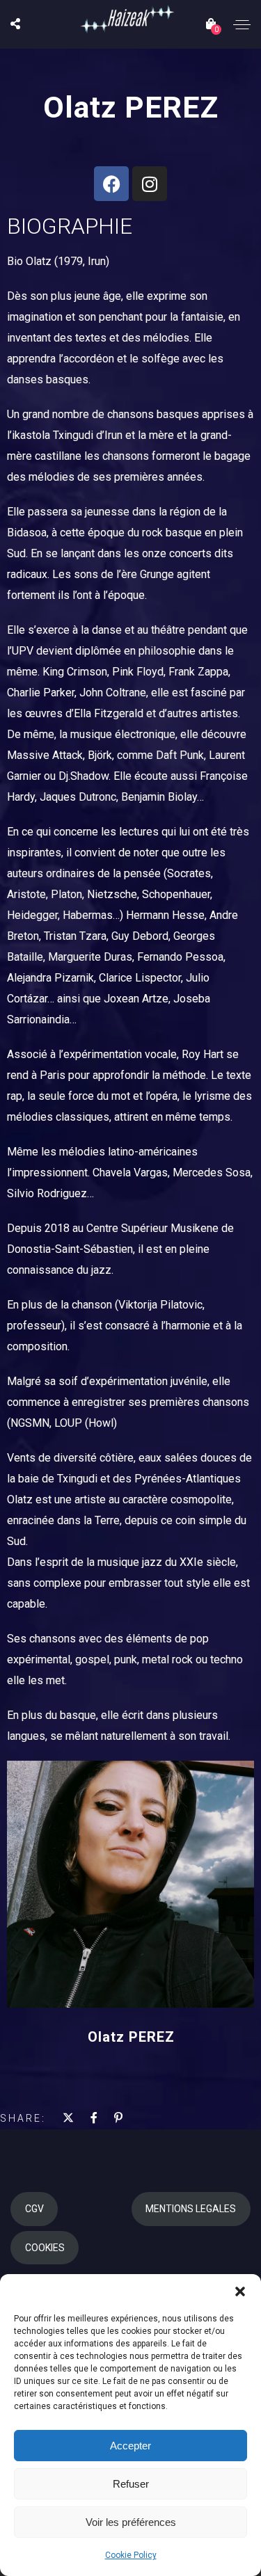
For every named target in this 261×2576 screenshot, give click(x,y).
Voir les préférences (131, 2522)
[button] (240, 2291)
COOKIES (45, 2248)
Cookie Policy (131, 2555)
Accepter (130, 2446)
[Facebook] (111, 184)
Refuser (131, 2484)
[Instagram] (150, 184)
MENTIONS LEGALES (191, 2209)
